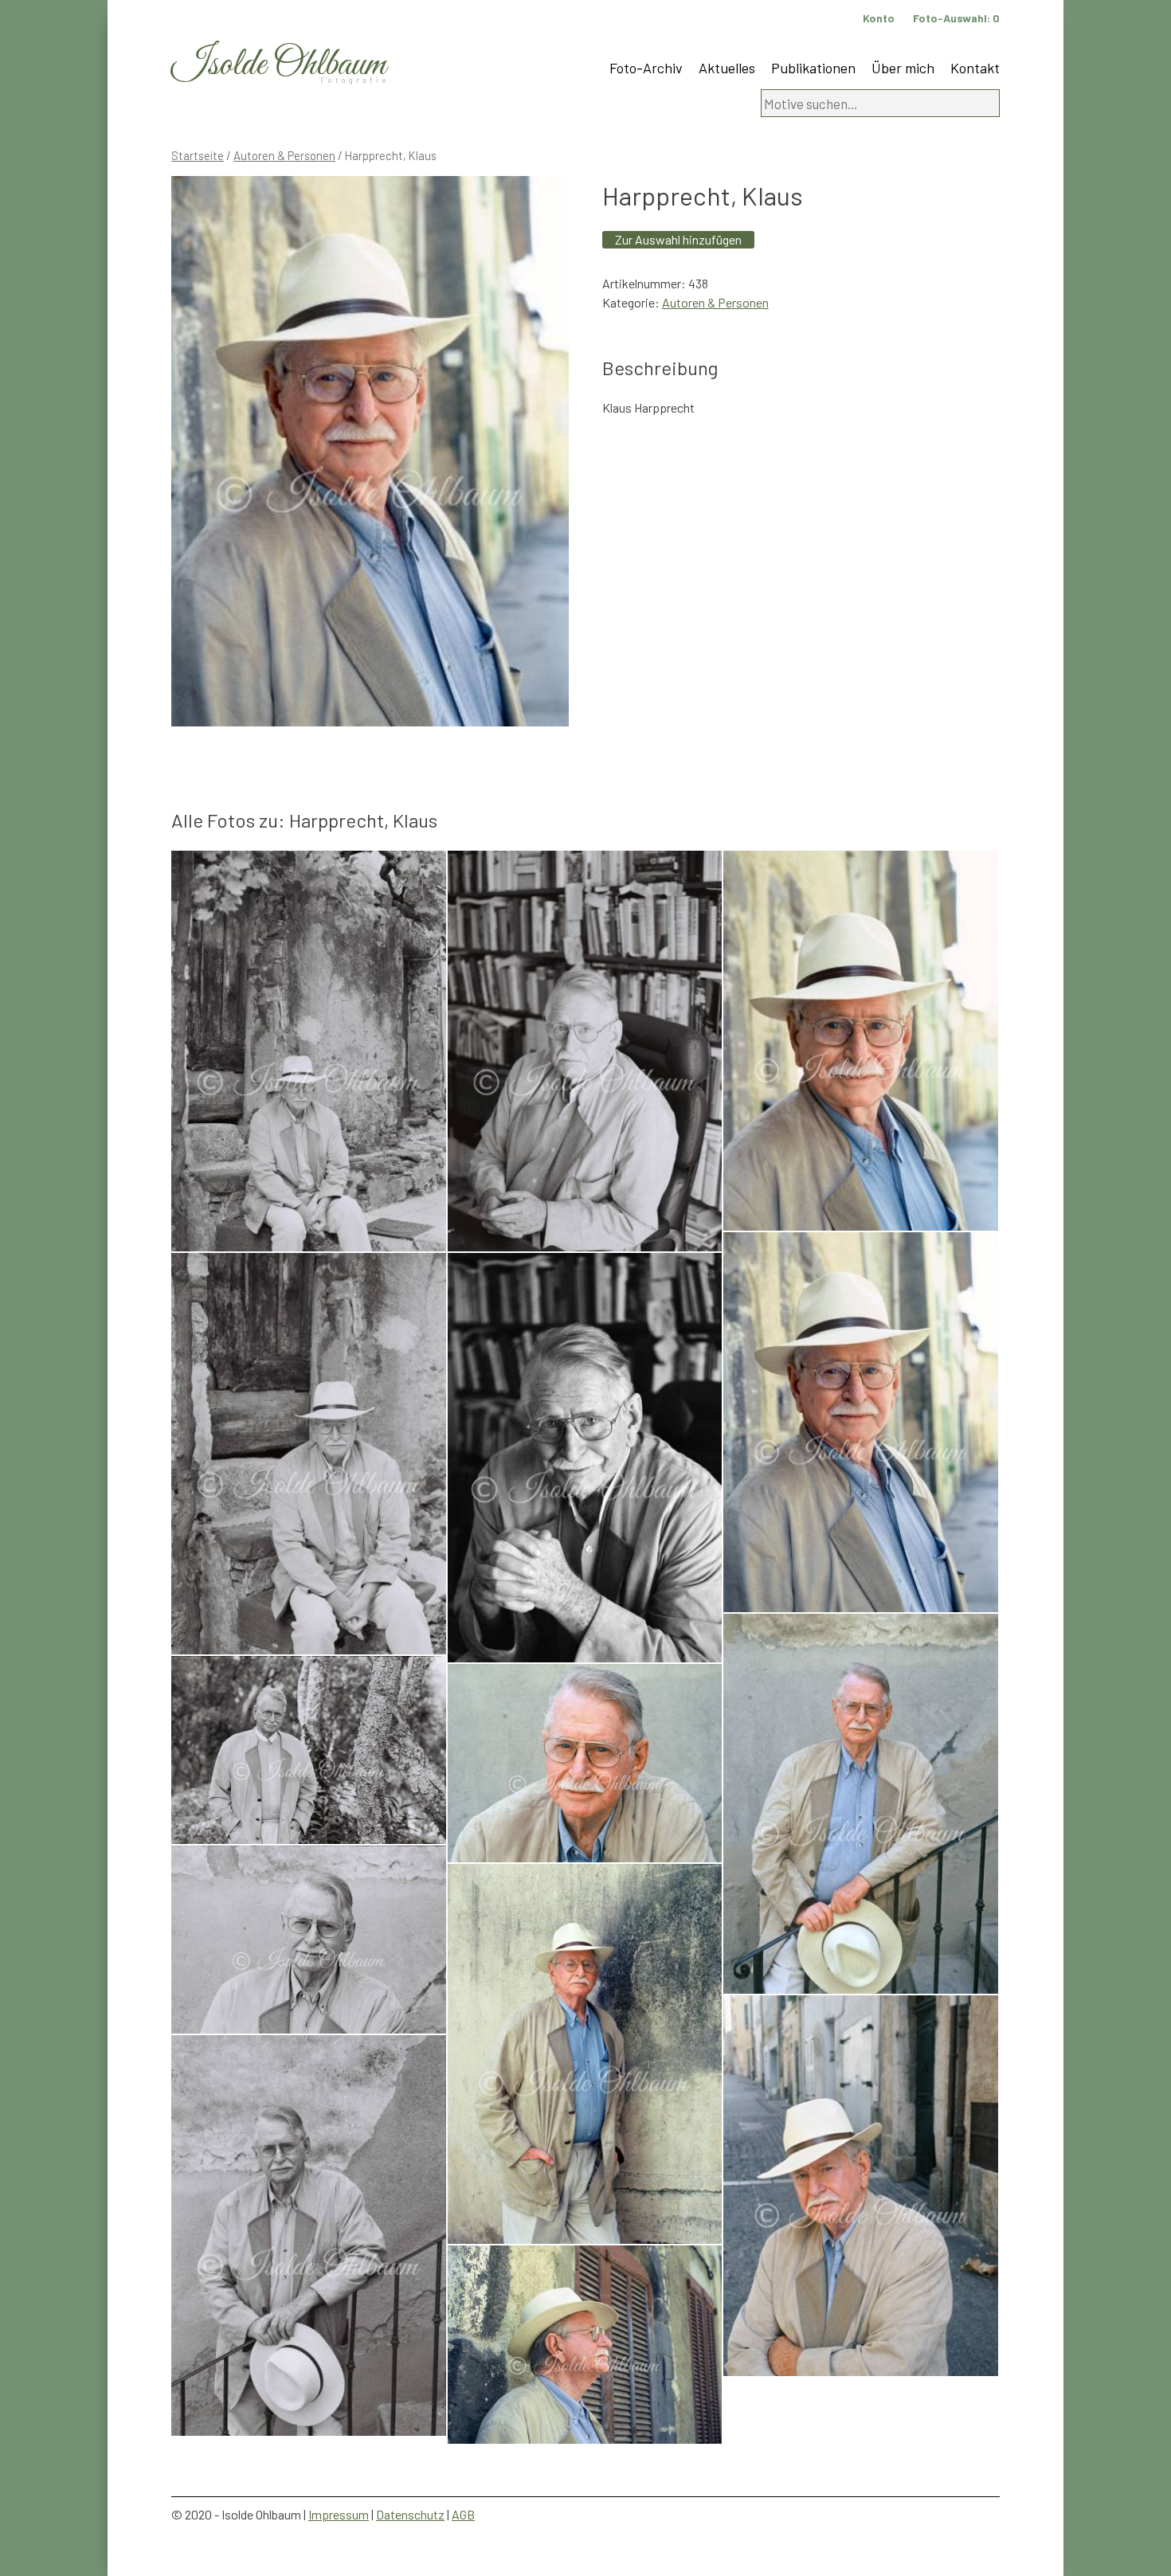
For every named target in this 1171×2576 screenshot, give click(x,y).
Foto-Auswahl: (956, 18)
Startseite (198, 155)
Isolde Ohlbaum (279, 65)
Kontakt (975, 68)
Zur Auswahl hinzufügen (678, 239)
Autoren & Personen (284, 155)
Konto (879, 18)
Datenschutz (410, 2514)
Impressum (339, 2514)
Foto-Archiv (646, 68)
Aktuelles (727, 68)
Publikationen (813, 68)
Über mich (903, 68)
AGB (463, 2514)
